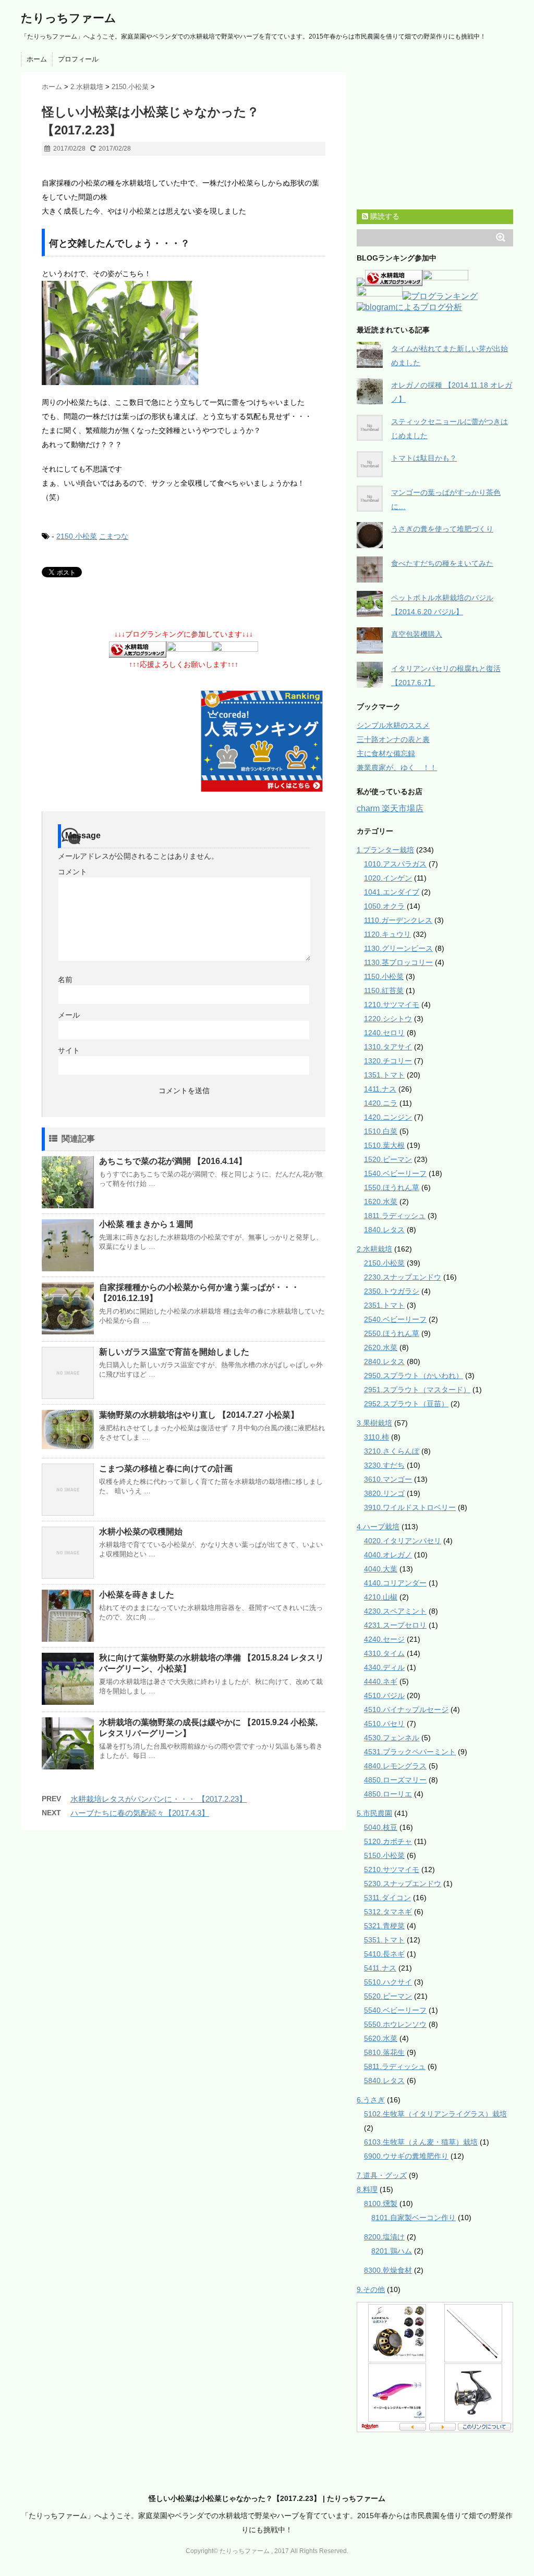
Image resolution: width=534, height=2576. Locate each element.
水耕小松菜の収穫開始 (141, 1532)
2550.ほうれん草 (392, 1333)
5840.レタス (384, 2080)
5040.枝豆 (381, 1827)
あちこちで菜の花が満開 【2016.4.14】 (173, 1161)
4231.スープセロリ (395, 1625)
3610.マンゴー (388, 1479)
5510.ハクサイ (388, 1982)
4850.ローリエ (388, 1794)
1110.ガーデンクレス (398, 920)
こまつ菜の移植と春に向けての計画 (166, 1469)
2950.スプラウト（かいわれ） (414, 1376)
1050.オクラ (384, 906)
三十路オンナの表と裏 (393, 739)
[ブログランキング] (440, 297)
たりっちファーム (69, 18)
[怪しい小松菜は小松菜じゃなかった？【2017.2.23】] (184, 333)
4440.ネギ (381, 1681)
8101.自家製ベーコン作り (414, 2218)
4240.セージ (384, 1639)
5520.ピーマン (388, 1996)
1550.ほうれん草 (392, 1187)
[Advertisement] (164, 170)
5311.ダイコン (387, 1898)
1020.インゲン (388, 878)
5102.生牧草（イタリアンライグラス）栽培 (435, 2114)
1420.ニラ (381, 1103)
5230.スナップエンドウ (403, 1884)
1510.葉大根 (384, 1145)
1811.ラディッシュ (395, 1216)
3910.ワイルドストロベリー (410, 1507)
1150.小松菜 (384, 976)
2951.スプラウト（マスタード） (417, 1390)
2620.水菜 (381, 1347)
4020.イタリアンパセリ (403, 1541)
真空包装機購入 (417, 634)
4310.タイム (384, 1653)
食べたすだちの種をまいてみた (442, 563)
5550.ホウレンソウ (395, 2024)
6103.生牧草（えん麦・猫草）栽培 (421, 2142)
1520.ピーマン (388, 1159)
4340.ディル (384, 1667)
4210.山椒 (381, 1597)
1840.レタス (384, 1230)
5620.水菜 (381, 2038)
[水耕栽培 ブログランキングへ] (138, 650)
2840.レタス (384, 1361)
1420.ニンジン (388, 1117)
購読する (384, 216)
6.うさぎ (371, 2100)
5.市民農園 (374, 1813)
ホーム (37, 59)
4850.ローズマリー (395, 1780)
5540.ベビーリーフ (395, 2010)
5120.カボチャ (388, 1841)
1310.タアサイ (388, 1047)
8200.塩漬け (384, 2237)
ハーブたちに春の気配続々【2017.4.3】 (140, 1813)
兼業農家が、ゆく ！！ (397, 767)
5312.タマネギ (388, 1912)
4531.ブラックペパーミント (410, 1752)
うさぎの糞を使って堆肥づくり (442, 529)
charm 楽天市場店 (390, 808)
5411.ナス (380, 1968)
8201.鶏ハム (392, 2251)
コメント (72, 872)
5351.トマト (384, 1940)
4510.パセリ (384, 1724)
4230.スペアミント (395, 1611)
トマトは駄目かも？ (424, 458)
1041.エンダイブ (392, 892)
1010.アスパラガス (395, 864)
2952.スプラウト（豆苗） (406, 1404)
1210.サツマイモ (392, 1005)
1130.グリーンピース (398, 948)
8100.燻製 (381, 2203)
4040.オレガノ (388, 1555)
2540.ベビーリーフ (395, 1319)
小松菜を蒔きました (137, 1595)
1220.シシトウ (388, 1019)
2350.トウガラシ (392, 1291)
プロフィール (78, 59)
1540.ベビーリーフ (395, 1173)
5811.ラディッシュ (395, 2066)
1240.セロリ (384, 1033)
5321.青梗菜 (384, 1926)
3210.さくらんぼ (392, 1451)
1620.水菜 (381, 1202)
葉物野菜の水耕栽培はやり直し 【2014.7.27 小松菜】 (199, 1415)
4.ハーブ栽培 (378, 1527)
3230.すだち (384, 1465)
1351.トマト (384, 1075)
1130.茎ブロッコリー (398, 962)
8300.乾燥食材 (388, 2270)
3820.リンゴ (384, 1493)
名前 (65, 980)
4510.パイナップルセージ (406, 1710)
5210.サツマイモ (392, 1869)
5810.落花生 (384, 2052)
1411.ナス (380, 1089)
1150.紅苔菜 (384, 990)
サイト (69, 1050)
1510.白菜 (381, 1131)
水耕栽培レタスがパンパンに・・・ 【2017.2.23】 (159, 1799)
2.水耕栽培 (374, 1249)
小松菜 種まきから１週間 (146, 1224)
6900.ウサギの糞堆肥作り (406, 2156)
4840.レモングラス (395, 1766)
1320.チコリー (388, 1061)
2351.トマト (384, 1305)
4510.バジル (384, 1695)
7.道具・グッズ (382, 2175)
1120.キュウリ (387, 934)
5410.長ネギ (384, 1954)
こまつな (114, 536)
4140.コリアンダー (395, 1583)
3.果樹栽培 (374, 1423)
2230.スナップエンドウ (403, 1277)
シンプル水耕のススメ (393, 725)
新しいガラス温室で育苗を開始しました (174, 1352)
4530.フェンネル (392, 1738)
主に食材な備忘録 (386, 753)
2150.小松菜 (77, 536)
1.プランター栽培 (385, 850)
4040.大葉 (381, 1569)
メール (69, 1015)
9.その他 (371, 2289)
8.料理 (367, 2189)
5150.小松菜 (384, 1855)
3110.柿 (377, 1437)
